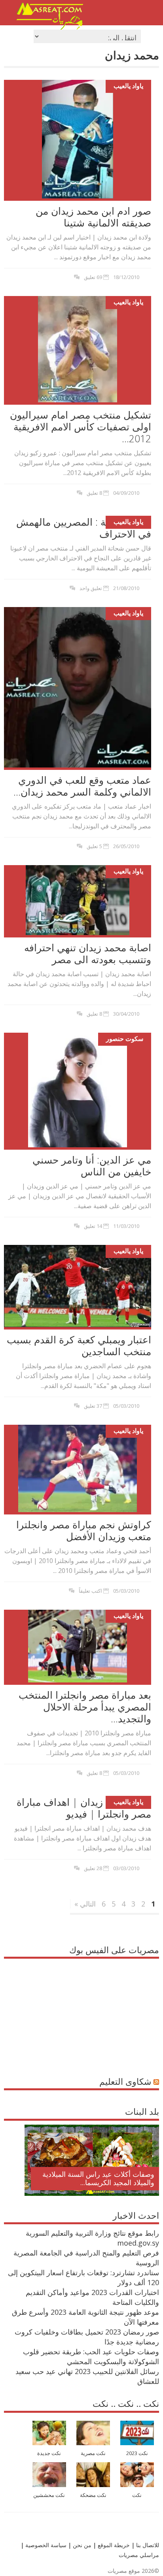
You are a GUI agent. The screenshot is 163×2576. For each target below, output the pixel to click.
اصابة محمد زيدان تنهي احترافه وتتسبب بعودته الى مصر (88, 953)
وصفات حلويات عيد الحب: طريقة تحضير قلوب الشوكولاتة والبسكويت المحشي (91, 2356)
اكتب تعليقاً (90, 1590)
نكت (137, 2495)
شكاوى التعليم (125, 2081)
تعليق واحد (91, 588)
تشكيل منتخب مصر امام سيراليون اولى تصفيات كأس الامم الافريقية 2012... (81, 426)
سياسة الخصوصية (45, 2545)
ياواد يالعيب (128, 86)
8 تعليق (94, 492)
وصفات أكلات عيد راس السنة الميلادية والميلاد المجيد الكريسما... (98, 2178)
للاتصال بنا (148, 2545)
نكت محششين (49, 2495)
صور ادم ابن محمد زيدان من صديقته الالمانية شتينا (93, 217)
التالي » (85, 1903)
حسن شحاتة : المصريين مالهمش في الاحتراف (84, 527)
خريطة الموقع (113, 2545)
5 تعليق (94, 846)
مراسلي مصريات (139, 2554)
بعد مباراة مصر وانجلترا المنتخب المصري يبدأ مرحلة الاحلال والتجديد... (85, 1706)
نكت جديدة (49, 2453)
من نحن (81, 2545)
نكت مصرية (93, 2453)
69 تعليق (93, 277)
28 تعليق (93, 1868)
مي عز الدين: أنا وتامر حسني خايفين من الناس (92, 1165)
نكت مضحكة (93, 2495)
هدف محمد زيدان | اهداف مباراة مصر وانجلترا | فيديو (84, 1807)
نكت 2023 (137, 2453)
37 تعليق (93, 1405)
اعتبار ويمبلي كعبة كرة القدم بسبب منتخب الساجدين (79, 1345)
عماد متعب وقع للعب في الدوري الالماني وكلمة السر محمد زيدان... (82, 785)
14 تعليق (93, 1226)
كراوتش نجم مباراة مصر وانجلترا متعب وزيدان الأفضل (84, 1530)
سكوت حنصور (125, 1038)
